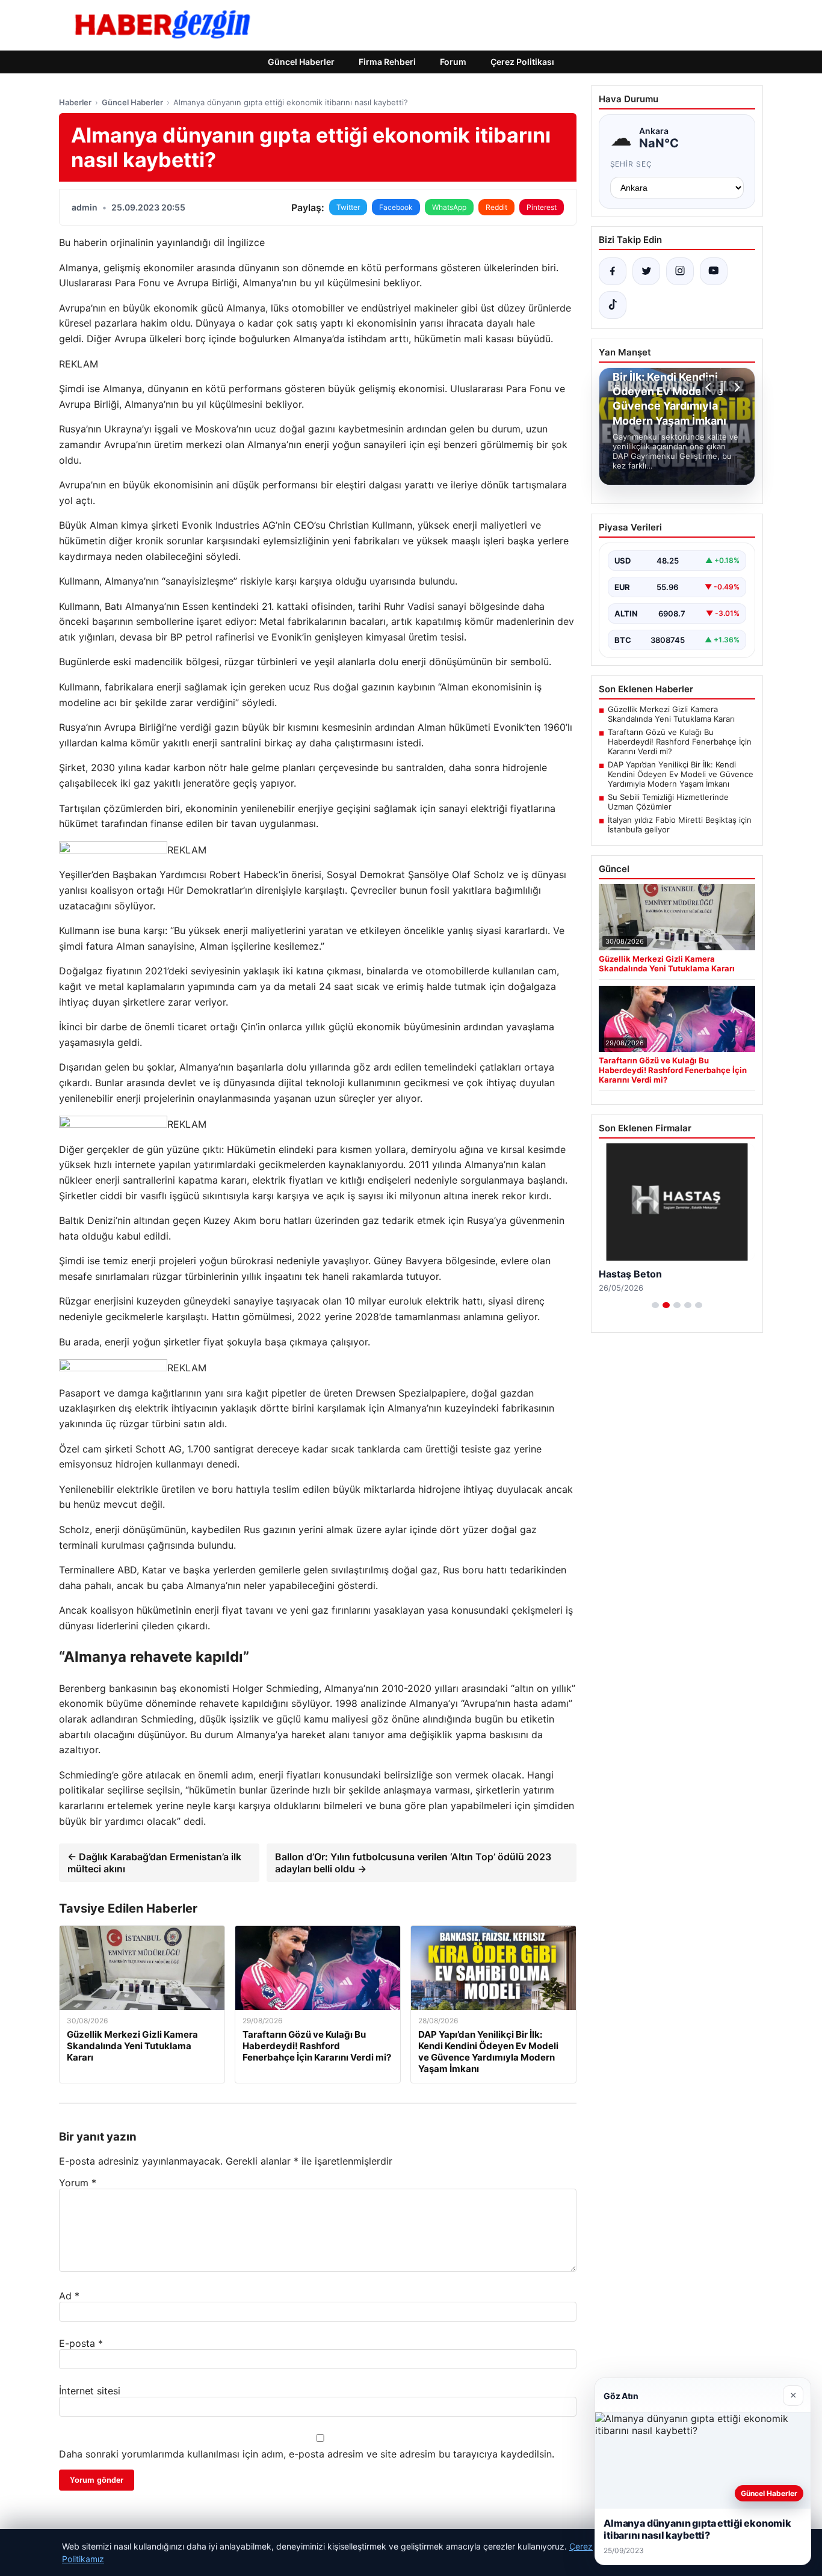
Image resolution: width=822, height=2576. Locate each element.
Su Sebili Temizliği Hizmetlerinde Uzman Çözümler (668, 802)
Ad (69, 2296)
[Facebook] (613, 271)
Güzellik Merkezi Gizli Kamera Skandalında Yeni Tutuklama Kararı (671, 714)
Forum (453, 62)
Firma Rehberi (387, 62)
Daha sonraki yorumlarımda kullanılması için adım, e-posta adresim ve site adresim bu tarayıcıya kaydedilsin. (307, 2454)
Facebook (396, 207)
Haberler (75, 102)
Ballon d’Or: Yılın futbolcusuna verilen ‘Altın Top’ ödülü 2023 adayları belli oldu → (413, 1863)
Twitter (348, 207)
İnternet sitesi (90, 2391)
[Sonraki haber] (735, 387)
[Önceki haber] (710, 387)
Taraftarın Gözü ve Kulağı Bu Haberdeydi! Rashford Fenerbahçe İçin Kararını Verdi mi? (680, 742)
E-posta (81, 2343)
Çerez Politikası (522, 62)
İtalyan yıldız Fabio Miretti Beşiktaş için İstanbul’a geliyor (680, 825)
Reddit (496, 207)
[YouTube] (714, 271)
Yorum (78, 2183)
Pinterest (542, 207)
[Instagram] (680, 271)
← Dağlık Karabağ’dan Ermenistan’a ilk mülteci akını (154, 1863)
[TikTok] (613, 305)
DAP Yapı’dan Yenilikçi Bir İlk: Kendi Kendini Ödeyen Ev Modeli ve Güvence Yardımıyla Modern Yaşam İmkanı (681, 774)
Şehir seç (632, 164)
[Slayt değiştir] (655, 1305)
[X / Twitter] (646, 271)
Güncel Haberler (301, 62)
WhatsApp (449, 207)
